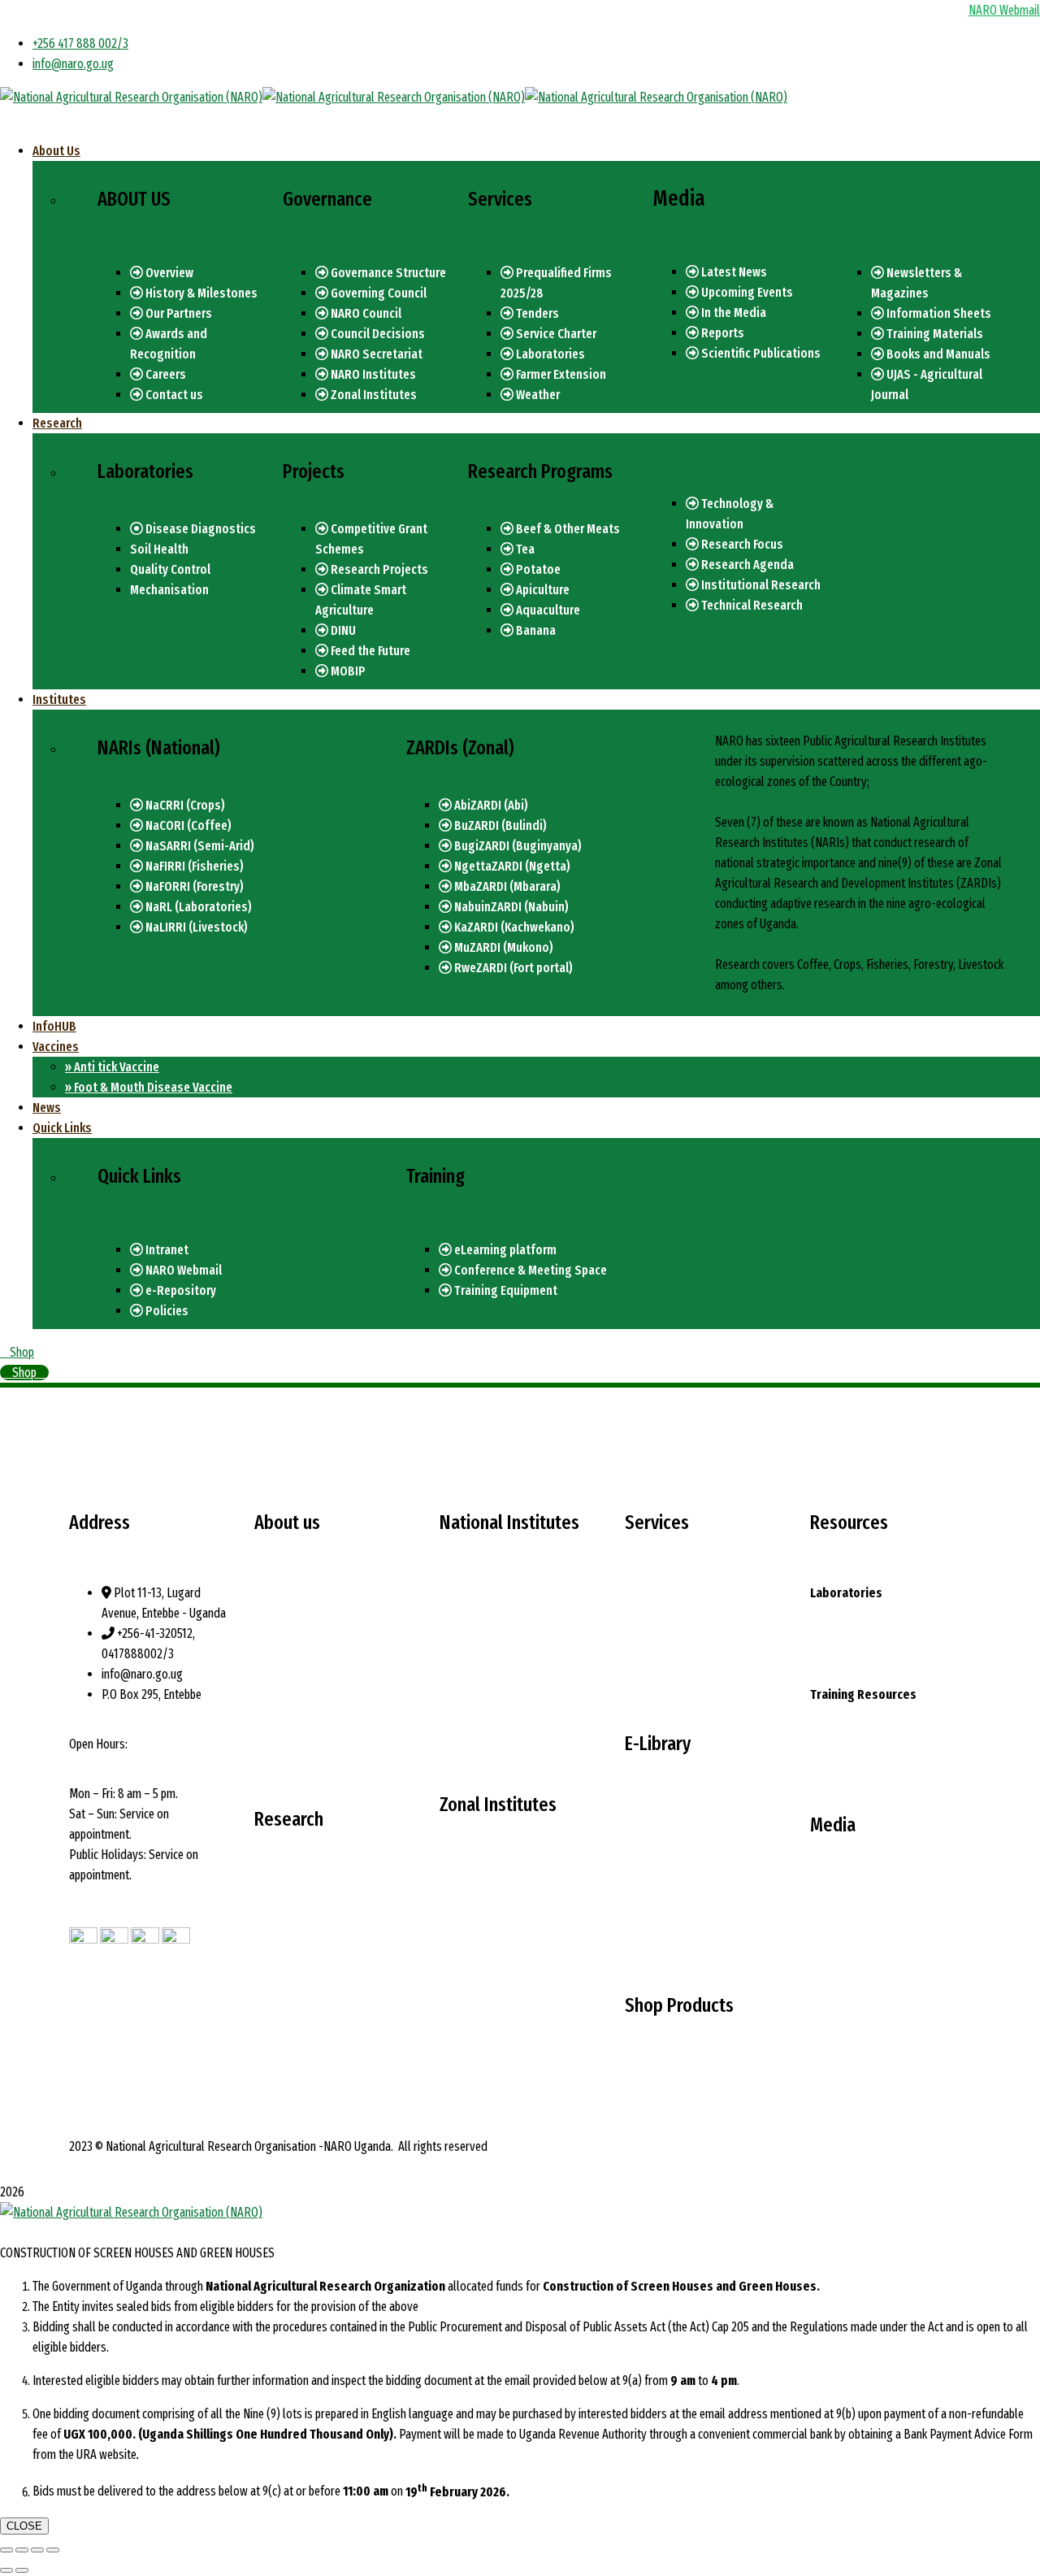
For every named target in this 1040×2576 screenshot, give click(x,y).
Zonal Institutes (373, 395)
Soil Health (159, 549)
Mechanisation (169, 590)
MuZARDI (462, 2058)
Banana (535, 630)
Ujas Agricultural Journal (682, 1936)
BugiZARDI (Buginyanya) (517, 846)
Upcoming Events (746, 292)
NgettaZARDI (472, 1956)
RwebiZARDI (470, 2037)
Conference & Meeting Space (529, 1270)
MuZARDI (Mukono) (503, 947)
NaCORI (458, 1633)
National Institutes (299, 1681)
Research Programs (302, 1950)
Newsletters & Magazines (687, 1855)
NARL (453, 1715)
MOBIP (347, 671)
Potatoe (537, 569)
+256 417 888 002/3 (80, 43)
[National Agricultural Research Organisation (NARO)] (131, 97)
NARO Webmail (182, 1270)
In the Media (732, 313)
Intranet (166, 1250)
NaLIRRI (459, 1735)
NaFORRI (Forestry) (193, 886)
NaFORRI (461, 1694)
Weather (537, 395)
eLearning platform (504, 1250)
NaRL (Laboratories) (197, 907)
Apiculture (542, 590)
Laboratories (549, 354)
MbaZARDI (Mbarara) (506, 886)
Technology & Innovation (314, 1890)
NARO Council (365, 313)
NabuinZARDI (471, 1997)
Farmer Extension (560, 374)
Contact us (173, 395)
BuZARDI (461, 1916)
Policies (166, 1311)
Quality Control (170, 569)
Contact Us (836, 1997)
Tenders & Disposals (859, 1956)
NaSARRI (461, 1654)
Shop (22, 1352)
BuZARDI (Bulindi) (499, 825)
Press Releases (848, 1916)
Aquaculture (547, 610)
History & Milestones (200, 293)
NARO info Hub (660, 1674)
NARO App (834, 1755)
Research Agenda (746, 565)
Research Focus (741, 544)
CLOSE (24, 2526)
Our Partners (178, 313)
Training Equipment (505, 1290)
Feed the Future (369, 651)
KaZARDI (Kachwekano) (513, 927)
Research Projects (378, 569)
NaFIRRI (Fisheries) (193, 866)
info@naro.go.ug (73, 64)
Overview (168, 273)
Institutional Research (760, 585)
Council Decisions (377, 334)
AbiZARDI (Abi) (490, 805)
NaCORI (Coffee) (187, 825)
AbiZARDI (462, 1895)
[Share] (22, 2550)
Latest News (733, 272)
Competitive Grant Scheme (317, 1991)
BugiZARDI (466, 1936)
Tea (524, 549)
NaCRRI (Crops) (184, 805)
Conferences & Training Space (880, 1715)
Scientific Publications (760, 353)
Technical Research (751, 605)
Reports (721, 333)
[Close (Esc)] (6, 2550)
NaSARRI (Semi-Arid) (199, 846)
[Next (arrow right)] (22, 2570)
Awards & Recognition (308, 1742)
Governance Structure (387, 273)
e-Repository (180, 1290)
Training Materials (934, 334)
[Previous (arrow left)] (6, 2570)
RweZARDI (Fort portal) (512, 968)
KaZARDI (461, 2017)
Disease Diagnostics (199, 529)
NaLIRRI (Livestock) (195, 927)
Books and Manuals (937, 354)
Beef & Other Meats (567, 529)
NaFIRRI (459, 1674)
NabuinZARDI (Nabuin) (510, 907)
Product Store (659, 2076)
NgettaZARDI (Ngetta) (511, 866)
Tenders (536, 313)
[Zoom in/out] (53, 2550)
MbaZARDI (465, 1977)
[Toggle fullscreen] (37, 2550)
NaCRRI (458, 1613)
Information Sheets (938, 313)
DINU (342, 630)
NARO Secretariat (375, 354)
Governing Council (377, 293)
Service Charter (555, 334)
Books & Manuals (667, 1916)
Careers (165, 374)
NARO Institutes (372, 374)
